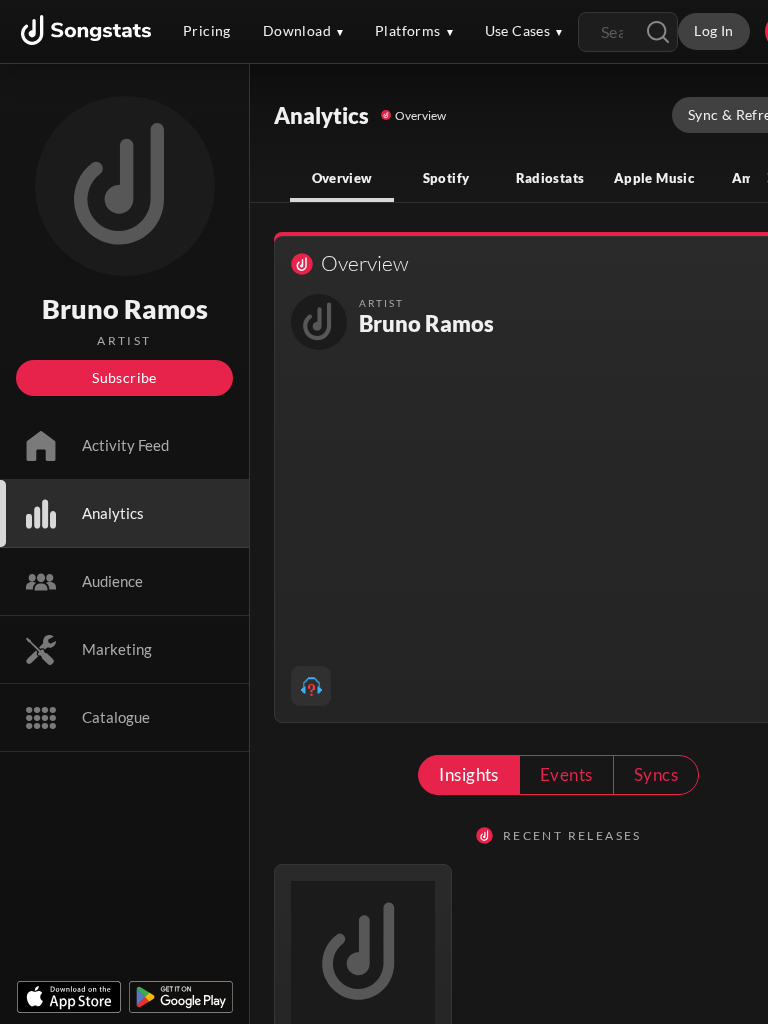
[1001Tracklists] (311, 686)
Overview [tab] (342, 178)
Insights (469, 774)
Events (566, 774)
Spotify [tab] (446, 178)
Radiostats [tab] (550, 178)
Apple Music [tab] (654, 178)
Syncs (656, 774)
